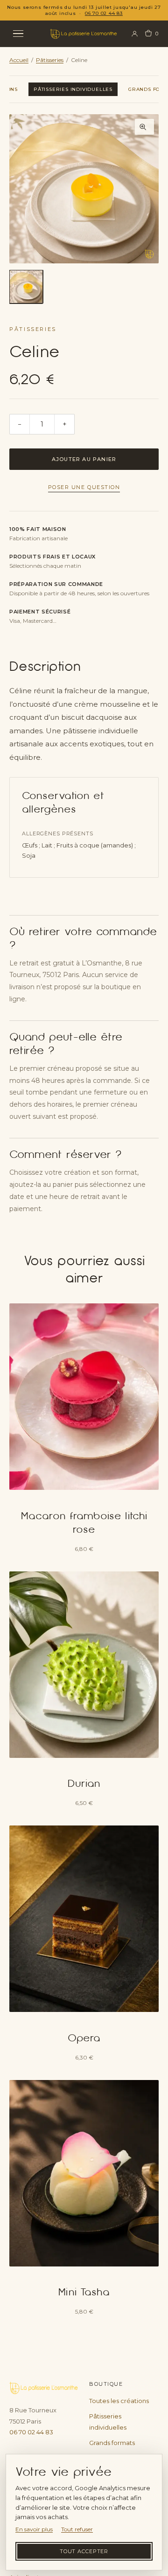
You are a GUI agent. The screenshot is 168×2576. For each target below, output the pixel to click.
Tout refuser (77, 2529)
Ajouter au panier (84, 459)
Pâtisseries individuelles (73, 89)
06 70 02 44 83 (104, 13)
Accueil (19, 60)
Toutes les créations (119, 2401)
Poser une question (84, 487)
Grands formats (112, 2443)
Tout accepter (84, 2551)
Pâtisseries (50, 60)
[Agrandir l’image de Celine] (84, 189)
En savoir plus (34, 2529)
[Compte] (135, 34)
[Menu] (24, 34)
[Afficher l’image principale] (26, 287)
